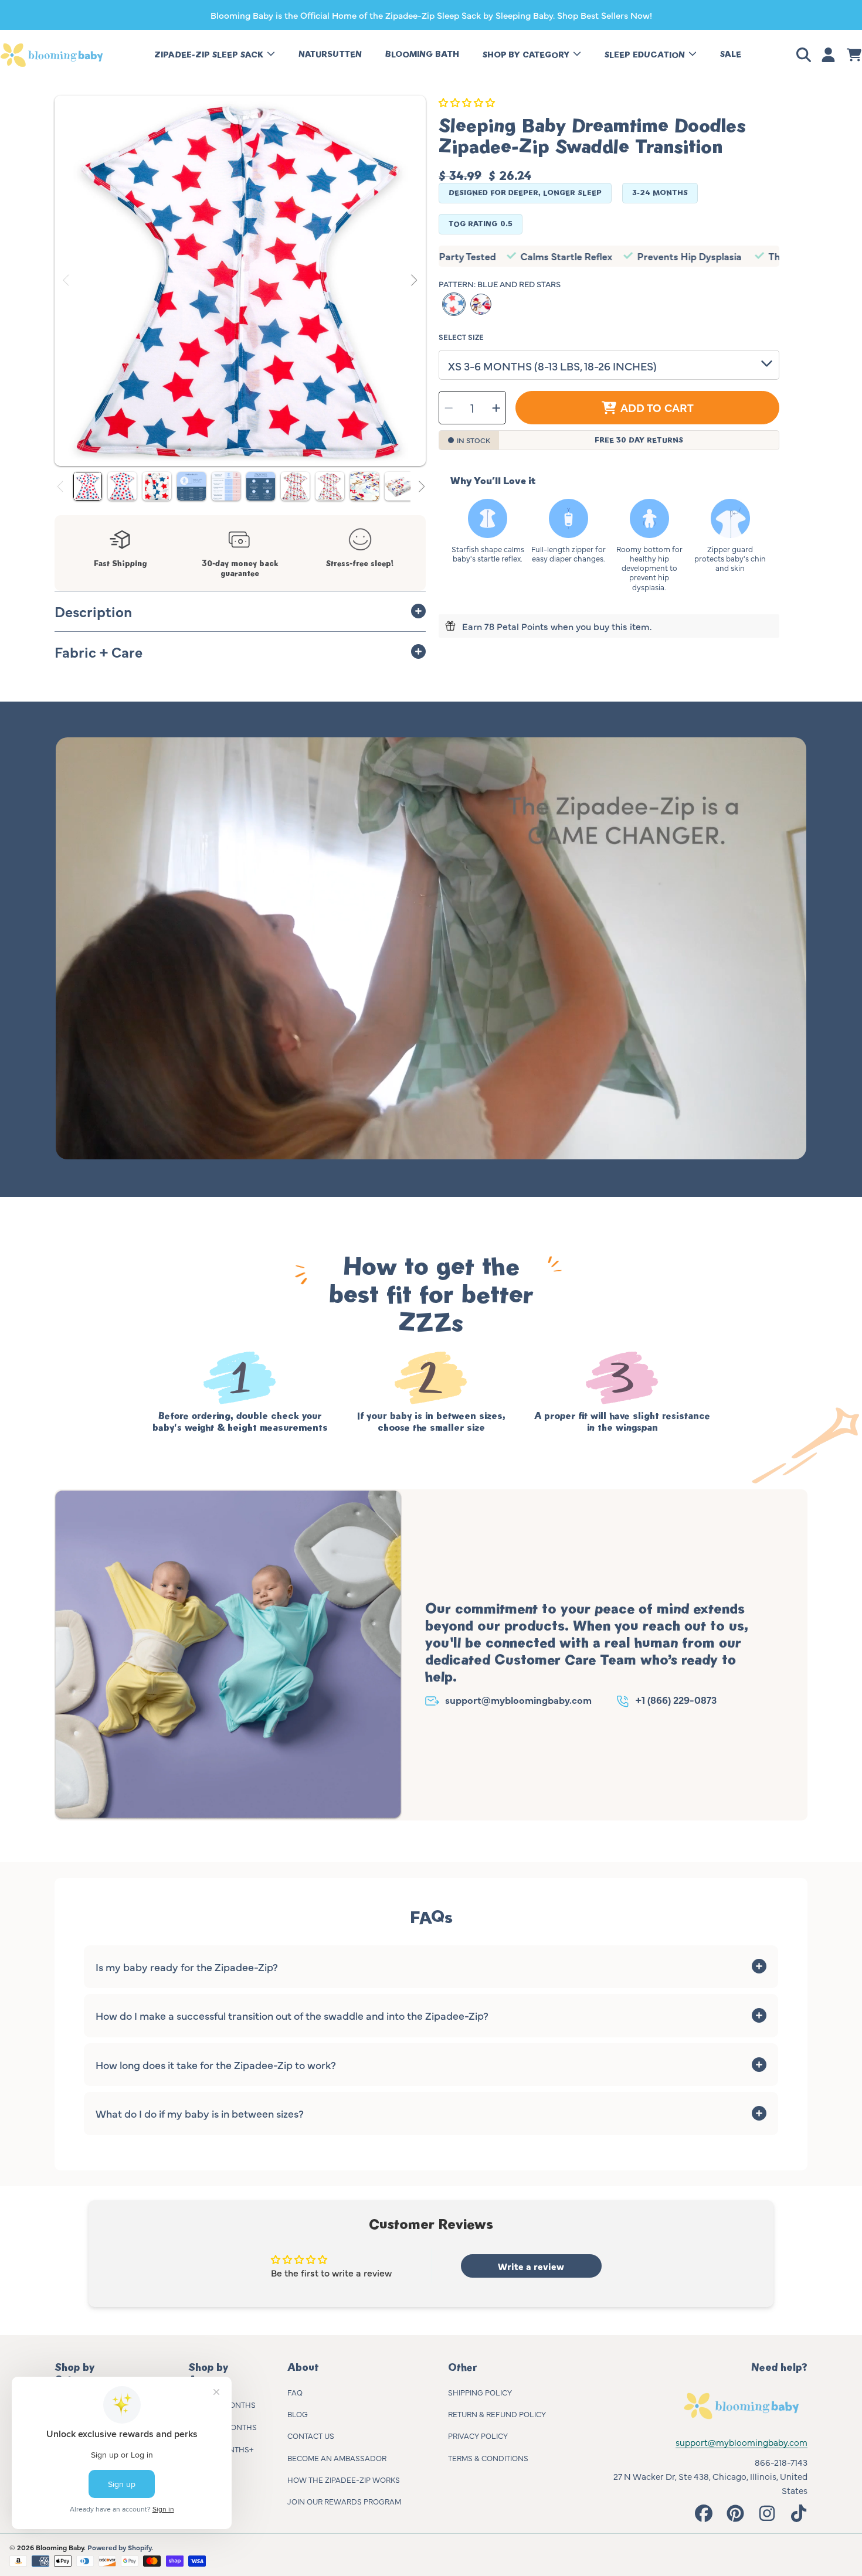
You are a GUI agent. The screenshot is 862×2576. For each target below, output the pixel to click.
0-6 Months (232, 2404)
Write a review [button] (531, 2266)
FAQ (295, 2392)
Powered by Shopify (119, 2547)
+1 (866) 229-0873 (676, 1699)
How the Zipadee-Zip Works (344, 2479)
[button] (806, 55)
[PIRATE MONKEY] (481, 304)
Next (413, 281)
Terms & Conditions (488, 2458)
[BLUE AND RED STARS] (454, 304)
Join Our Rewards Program (344, 2501)
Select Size (461, 337)
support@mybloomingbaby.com (518, 1699)
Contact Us (311, 2435)
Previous (67, 281)
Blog (298, 2414)
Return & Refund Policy (497, 2414)
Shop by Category (527, 55)
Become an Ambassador (337, 2458)
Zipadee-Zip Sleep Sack (210, 55)
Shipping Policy (480, 2392)
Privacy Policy (478, 2435)
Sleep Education (646, 55)
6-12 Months (233, 2427)
